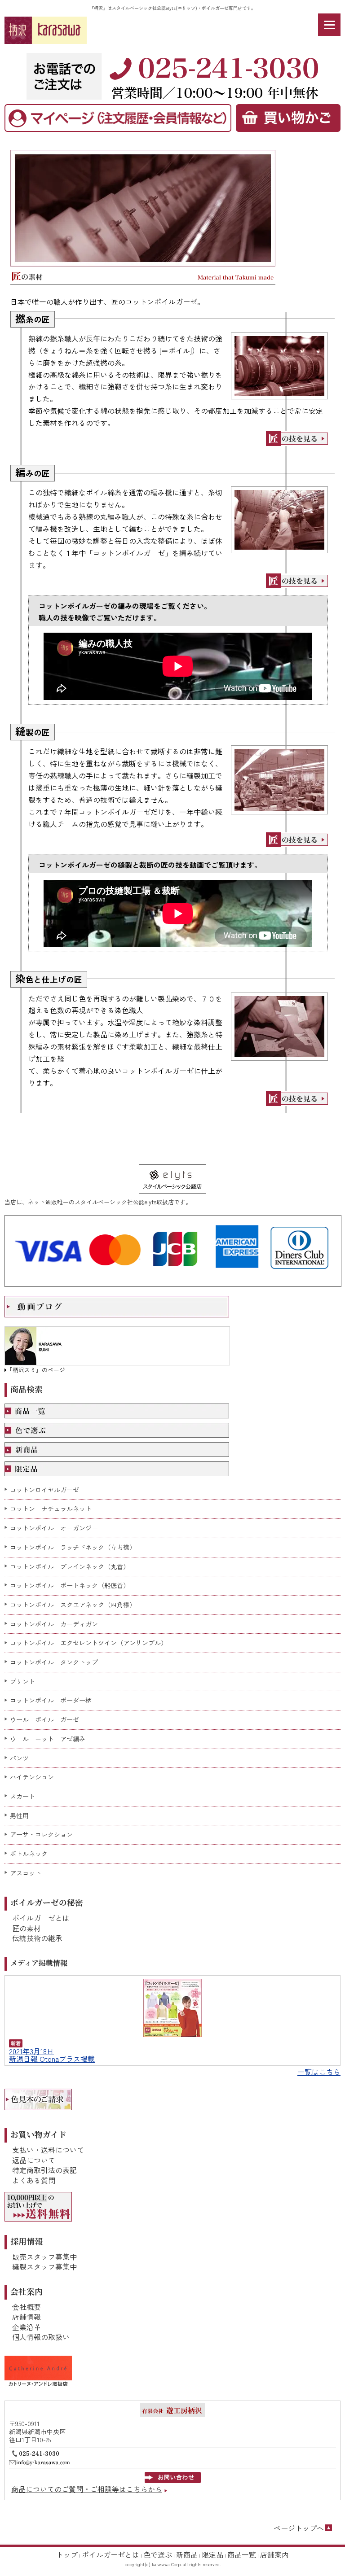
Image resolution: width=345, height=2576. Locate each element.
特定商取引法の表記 (44, 2170)
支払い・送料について (48, 2150)
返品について (34, 2160)
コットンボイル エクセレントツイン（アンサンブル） (88, 1643)
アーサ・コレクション (41, 1835)
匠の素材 (27, 1928)
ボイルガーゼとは (41, 1918)
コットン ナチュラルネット (51, 1509)
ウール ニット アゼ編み (48, 1739)
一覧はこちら (319, 2072)
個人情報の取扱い (41, 2337)
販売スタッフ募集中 (44, 2257)
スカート (22, 1796)
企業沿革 (27, 2327)
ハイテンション (32, 1777)
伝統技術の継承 (37, 1938)
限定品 (212, 2554)
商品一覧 (242, 2554)
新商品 (187, 2554)
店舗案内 (274, 2554)
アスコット (26, 1873)
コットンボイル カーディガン (54, 1624)
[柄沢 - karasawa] (46, 30)
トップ (67, 2554)
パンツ (19, 1758)
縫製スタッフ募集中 (44, 2266)
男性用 (19, 1816)
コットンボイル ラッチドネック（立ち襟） (73, 1547)
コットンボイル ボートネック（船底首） (70, 1585)
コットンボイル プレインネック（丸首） (70, 1567)
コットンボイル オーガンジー (54, 1528)
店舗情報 (27, 2317)
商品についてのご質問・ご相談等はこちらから (87, 2489)
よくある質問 (34, 2180)
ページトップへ (299, 2528)
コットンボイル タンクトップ (54, 1662)
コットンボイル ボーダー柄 (51, 1700)
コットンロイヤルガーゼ (44, 1490)
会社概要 (27, 2307)
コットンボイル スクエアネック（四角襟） (73, 1605)
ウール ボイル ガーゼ (44, 1720)
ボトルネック (29, 1854)
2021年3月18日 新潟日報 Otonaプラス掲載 (52, 2055)
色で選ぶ (158, 2554)
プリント (22, 1682)
